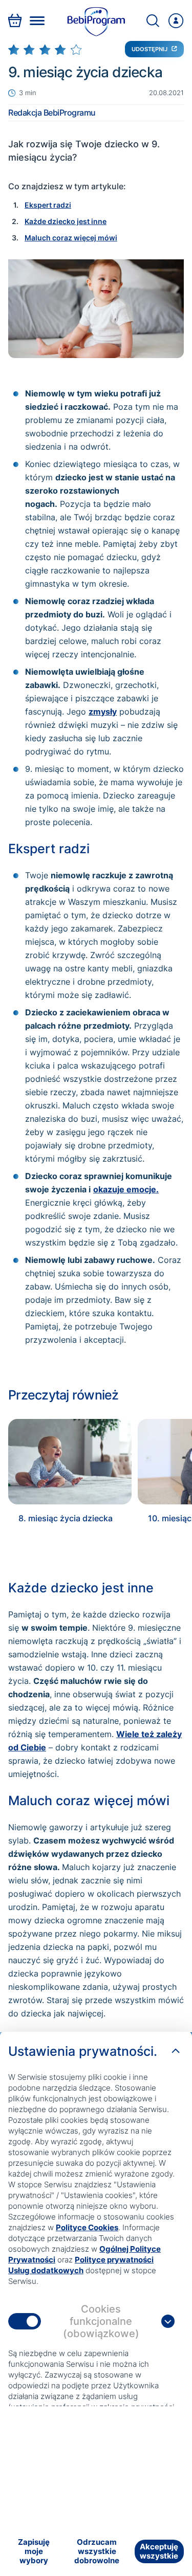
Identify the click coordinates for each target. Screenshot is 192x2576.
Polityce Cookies (87, 2227)
